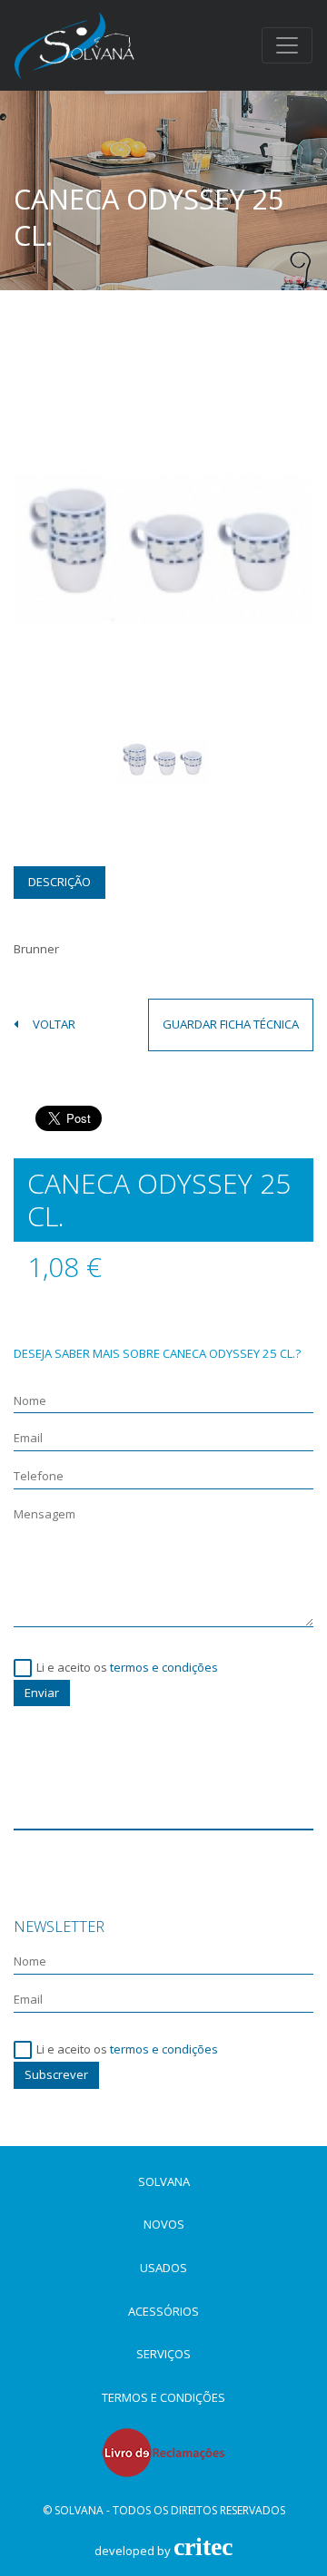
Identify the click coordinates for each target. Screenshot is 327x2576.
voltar (54, 1025)
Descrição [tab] (59, 882)
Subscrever (56, 2074)
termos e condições (164, 1667)
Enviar (42, 1693)
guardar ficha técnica (231, 1024)
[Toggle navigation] (287, 45)
